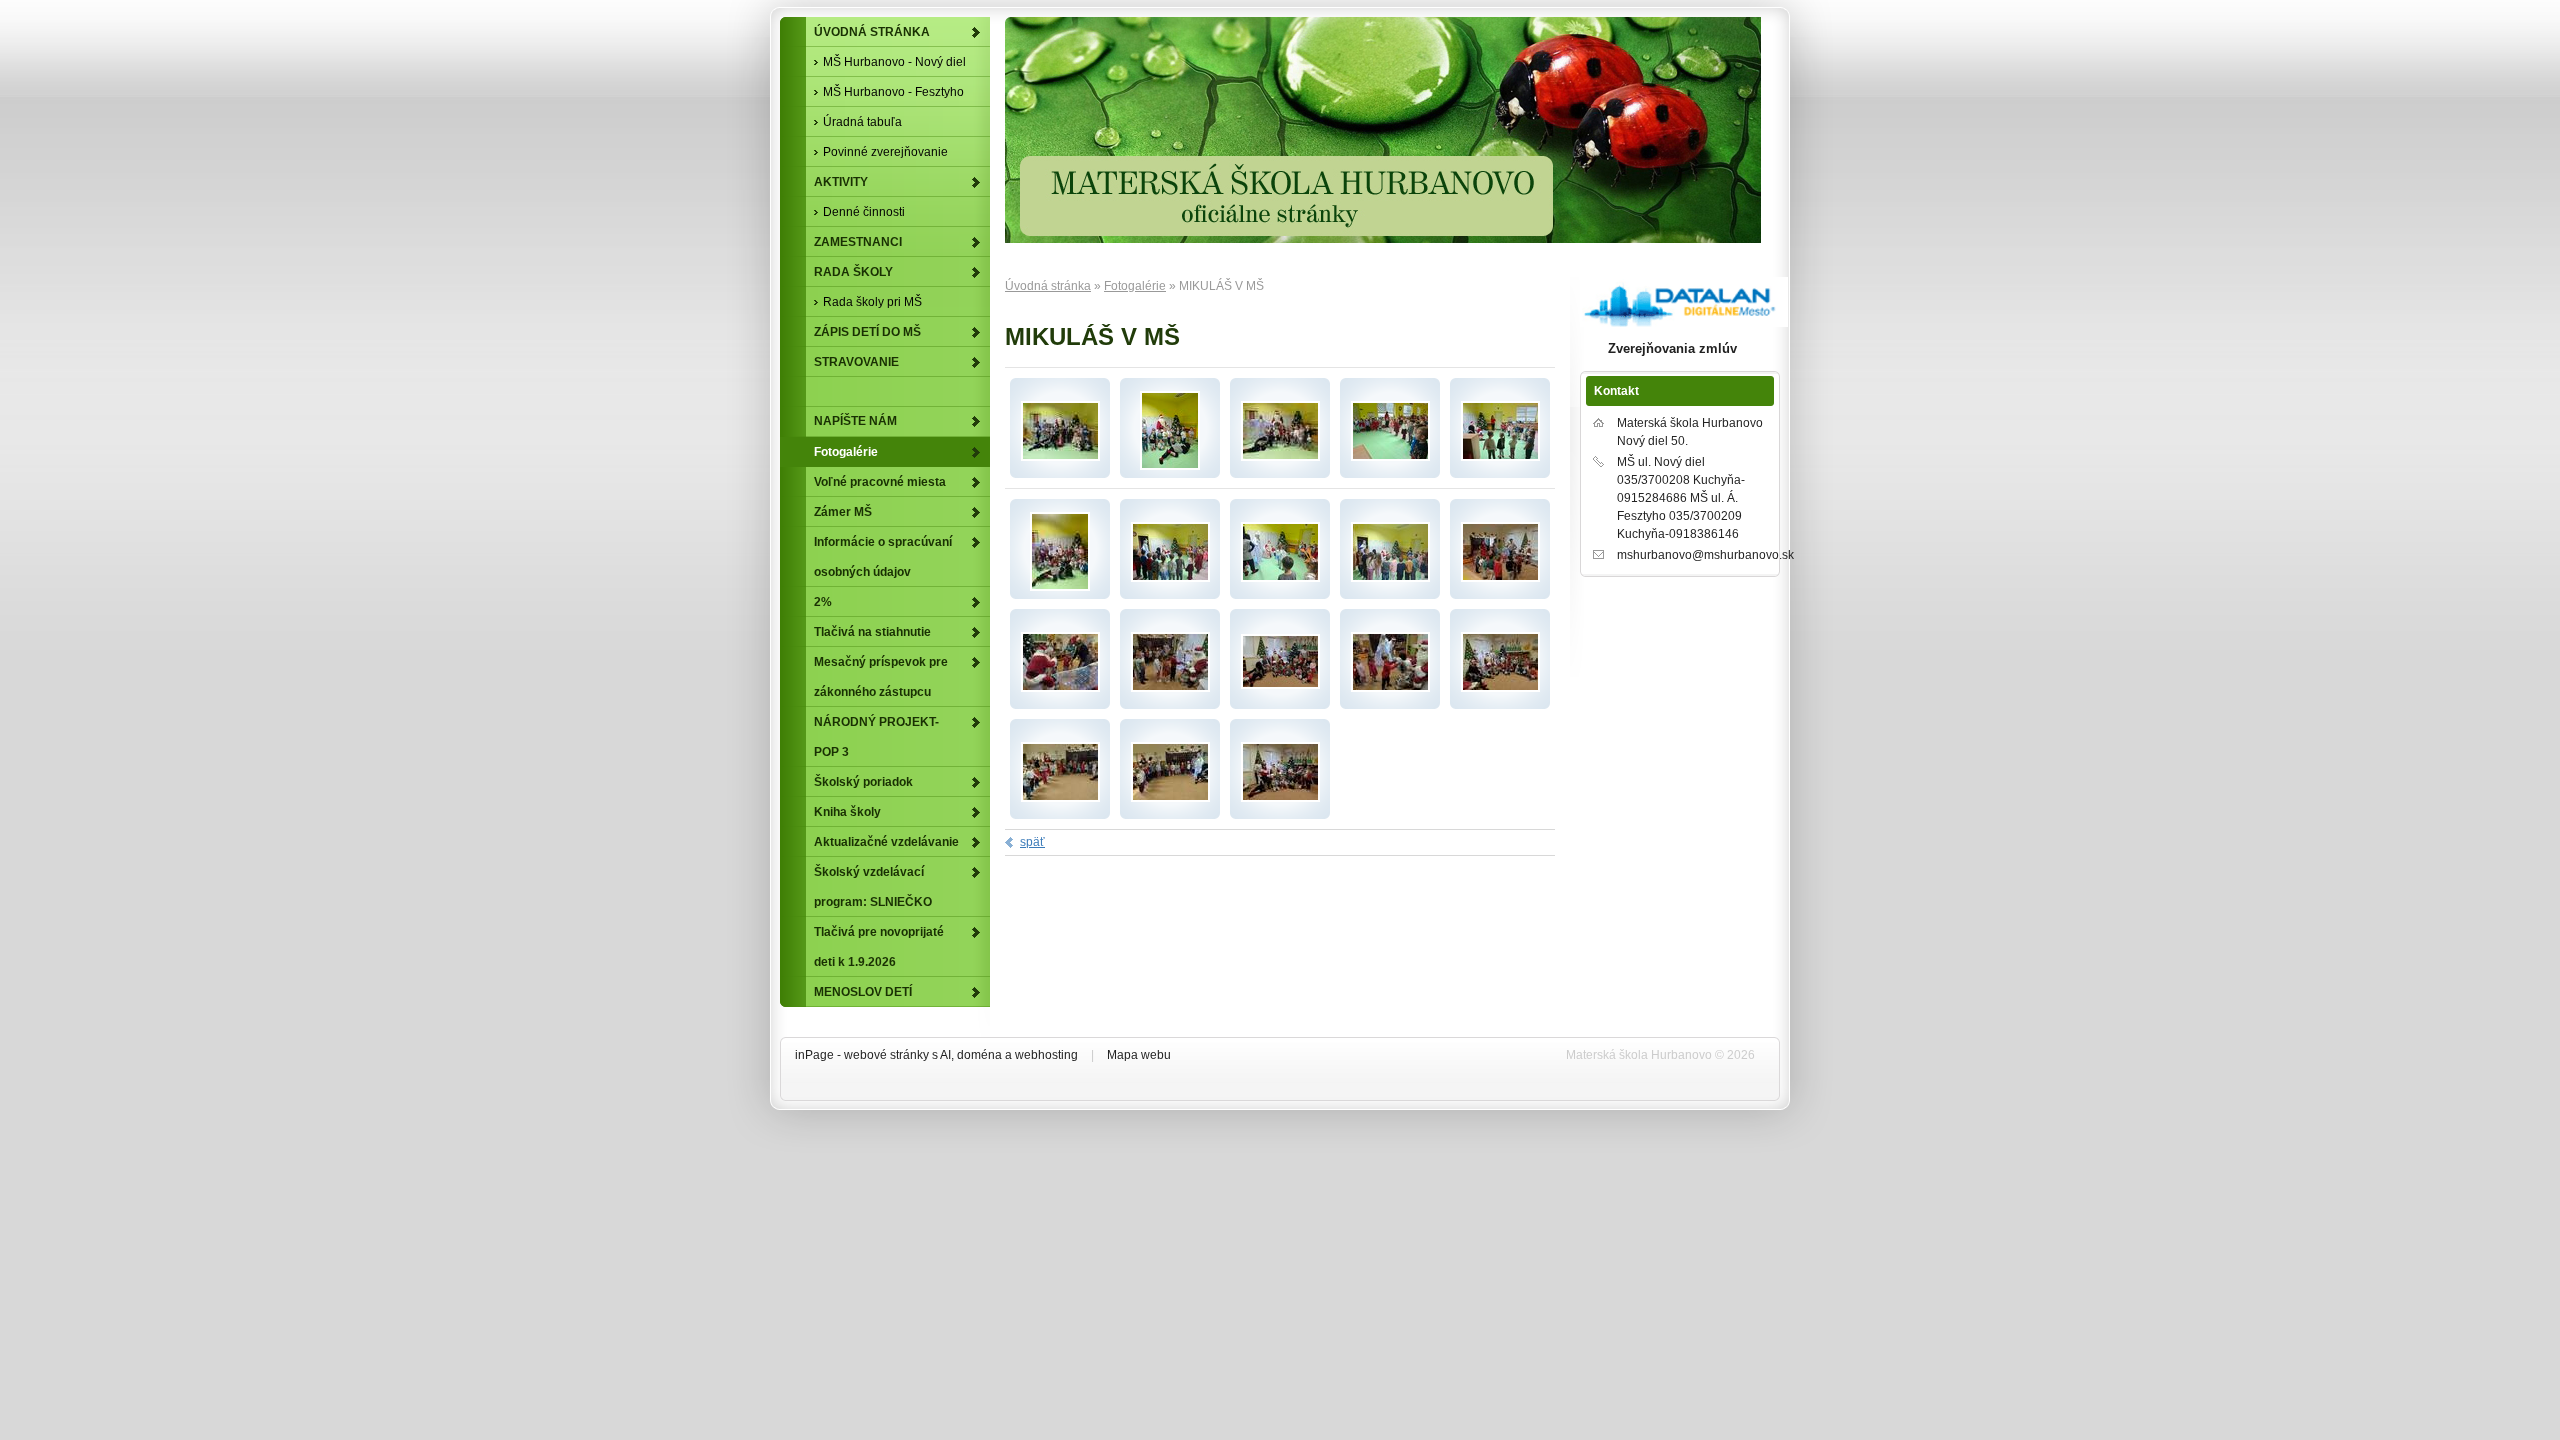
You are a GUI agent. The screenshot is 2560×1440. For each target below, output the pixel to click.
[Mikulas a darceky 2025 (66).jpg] (1500, 578)
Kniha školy (847, 812)
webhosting (1046, 1055)
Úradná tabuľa (862, 122)
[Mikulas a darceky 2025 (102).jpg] (1170, 798)
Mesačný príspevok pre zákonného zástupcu (881, 677)
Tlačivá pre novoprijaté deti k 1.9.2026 (879, 947)
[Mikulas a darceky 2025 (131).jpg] (1060, 798)
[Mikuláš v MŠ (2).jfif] (1280, 457)
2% (823, 602)
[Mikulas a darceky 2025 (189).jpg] (1390, 688)
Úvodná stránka (1048, 286)
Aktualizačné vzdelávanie (886, 842)
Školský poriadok (863, 782)
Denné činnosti (864, 212)
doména (979, 1055)
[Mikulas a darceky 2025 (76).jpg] (1170, 688)
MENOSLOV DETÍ (863, 992)
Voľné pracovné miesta (880, 482)
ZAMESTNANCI (858, 242)
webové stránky (886, 1055)
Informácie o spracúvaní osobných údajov (883, 557)
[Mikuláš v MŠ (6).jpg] (1170, 466)
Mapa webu (1139, 1055)
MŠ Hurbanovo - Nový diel (894, 62)
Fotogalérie (1135, 286)
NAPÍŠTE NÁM (855, 421)
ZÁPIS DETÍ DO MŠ (867, 332)
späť (1032, 842)
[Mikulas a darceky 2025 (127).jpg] (1280, 685)
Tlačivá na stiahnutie (872, 632)
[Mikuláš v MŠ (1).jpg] (1390, 578)
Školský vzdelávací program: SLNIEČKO (873, 887)
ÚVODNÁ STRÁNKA (872, 32)
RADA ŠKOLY (853, 272)
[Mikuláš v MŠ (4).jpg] (1280, 578)
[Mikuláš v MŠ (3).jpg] (1170, 578)
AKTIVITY (841, 182)
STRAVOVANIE (856, 362)
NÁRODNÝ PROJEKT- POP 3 (876, 737)
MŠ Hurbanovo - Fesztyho (893, 92)
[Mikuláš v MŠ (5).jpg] (1390, 457)
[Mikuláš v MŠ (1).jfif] (1060, 457)
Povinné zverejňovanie (885, 152)
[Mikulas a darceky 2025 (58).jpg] (1500, 688)
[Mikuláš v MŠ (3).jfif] (1060, 587)
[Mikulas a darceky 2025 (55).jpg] (1280, 798)
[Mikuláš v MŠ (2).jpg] (1500, 457)
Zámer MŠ (843, 512)
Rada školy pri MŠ (872, 302)
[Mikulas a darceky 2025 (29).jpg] (1060, 688)
